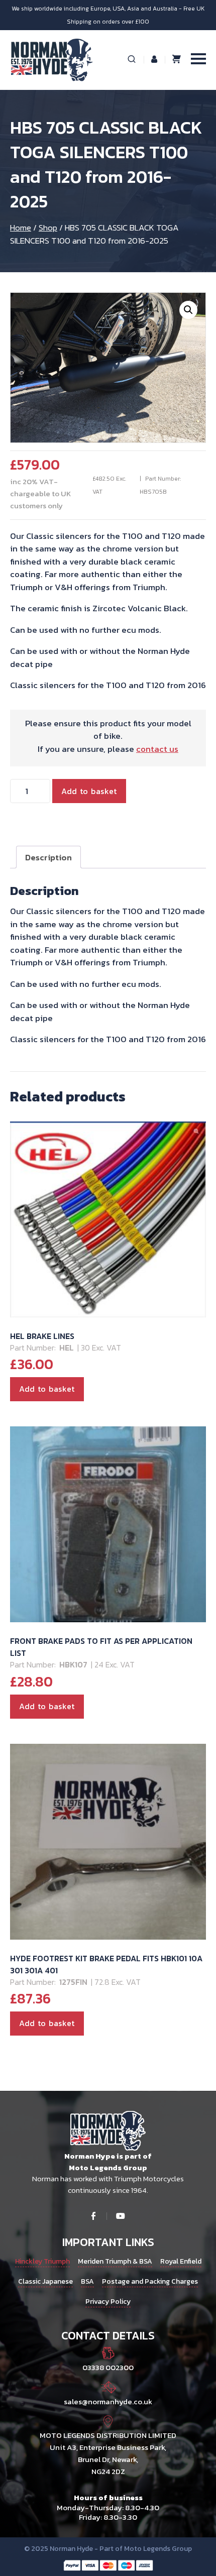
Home (21, 228)
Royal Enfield (181, 2261)
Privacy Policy (108, 2302)
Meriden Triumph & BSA (115, 2261)
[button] (188, 310)
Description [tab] (48, 857)
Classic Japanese (45, 2281)
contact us (157, 749)
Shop (48, 228)
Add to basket (89, 791)
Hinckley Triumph (42, 2261)
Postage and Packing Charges (150, 2281)
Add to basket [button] (47, 1389)
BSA (87, 2281)
